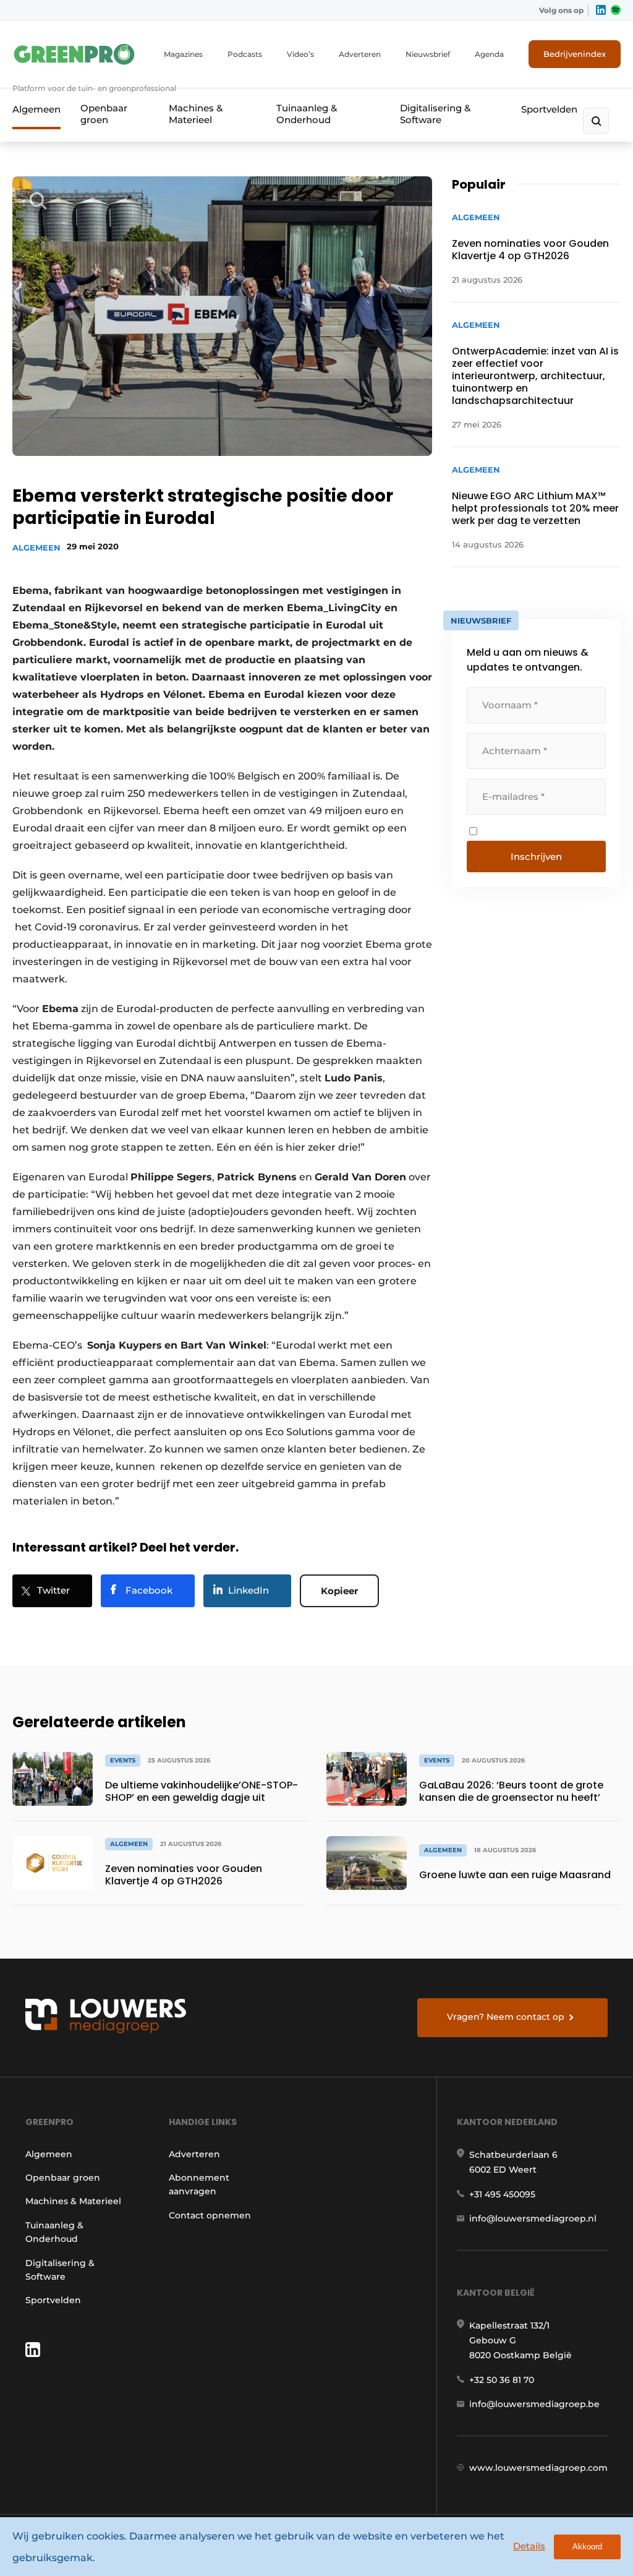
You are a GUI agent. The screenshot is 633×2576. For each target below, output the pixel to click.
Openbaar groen (104, 114)
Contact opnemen (210, 2215)
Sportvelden (549, 109)
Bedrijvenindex (575, 54)
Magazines (183, 54)
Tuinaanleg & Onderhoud (307, 114)
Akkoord (587, 2547)
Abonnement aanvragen (199, 2184)
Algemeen (36, 109)
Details (529, 2546)
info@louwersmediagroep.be (534, 2404)
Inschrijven (536, 857)
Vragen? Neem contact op (506, 2017)
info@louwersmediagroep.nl (533, 2218)
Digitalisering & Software (435, 114)
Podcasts (245, 54)
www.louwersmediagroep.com (538, 2468)
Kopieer (339, 1591)
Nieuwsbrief (428, 54)
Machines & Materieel (196, 114)
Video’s (300, 54)
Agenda (489, 54)
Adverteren (360, 54)
